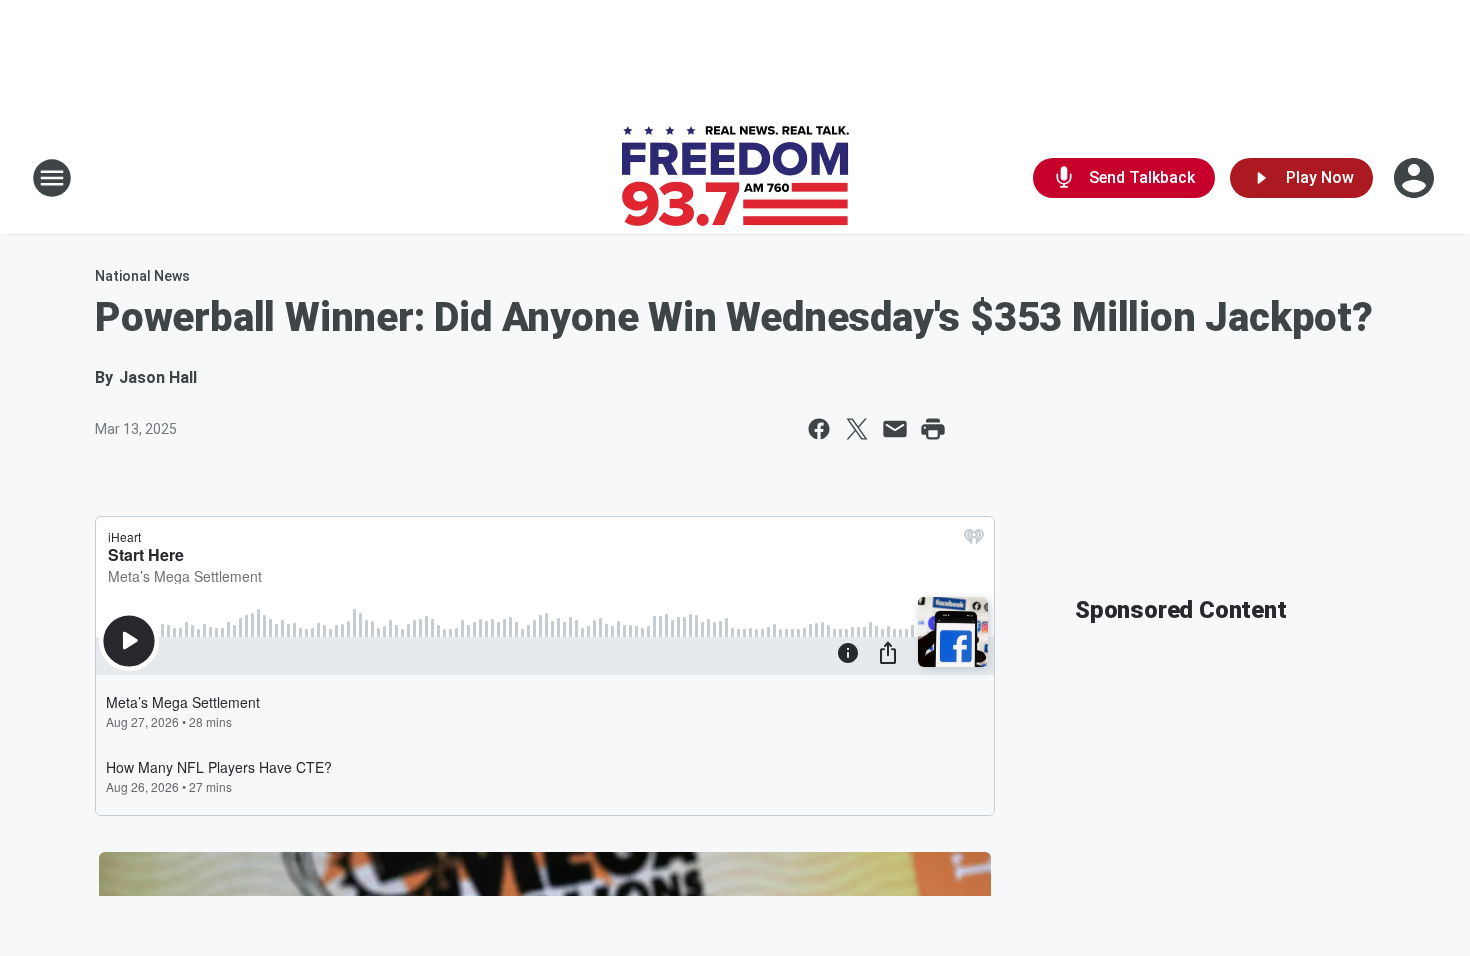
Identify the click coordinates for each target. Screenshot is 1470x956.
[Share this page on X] (857, 429)
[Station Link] (735, 178)
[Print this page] (933, 429)
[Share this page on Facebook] (819, 429)
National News (142, 276)
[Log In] (1416, 178)
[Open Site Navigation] (52, 178)
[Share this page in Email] (895, 429)
